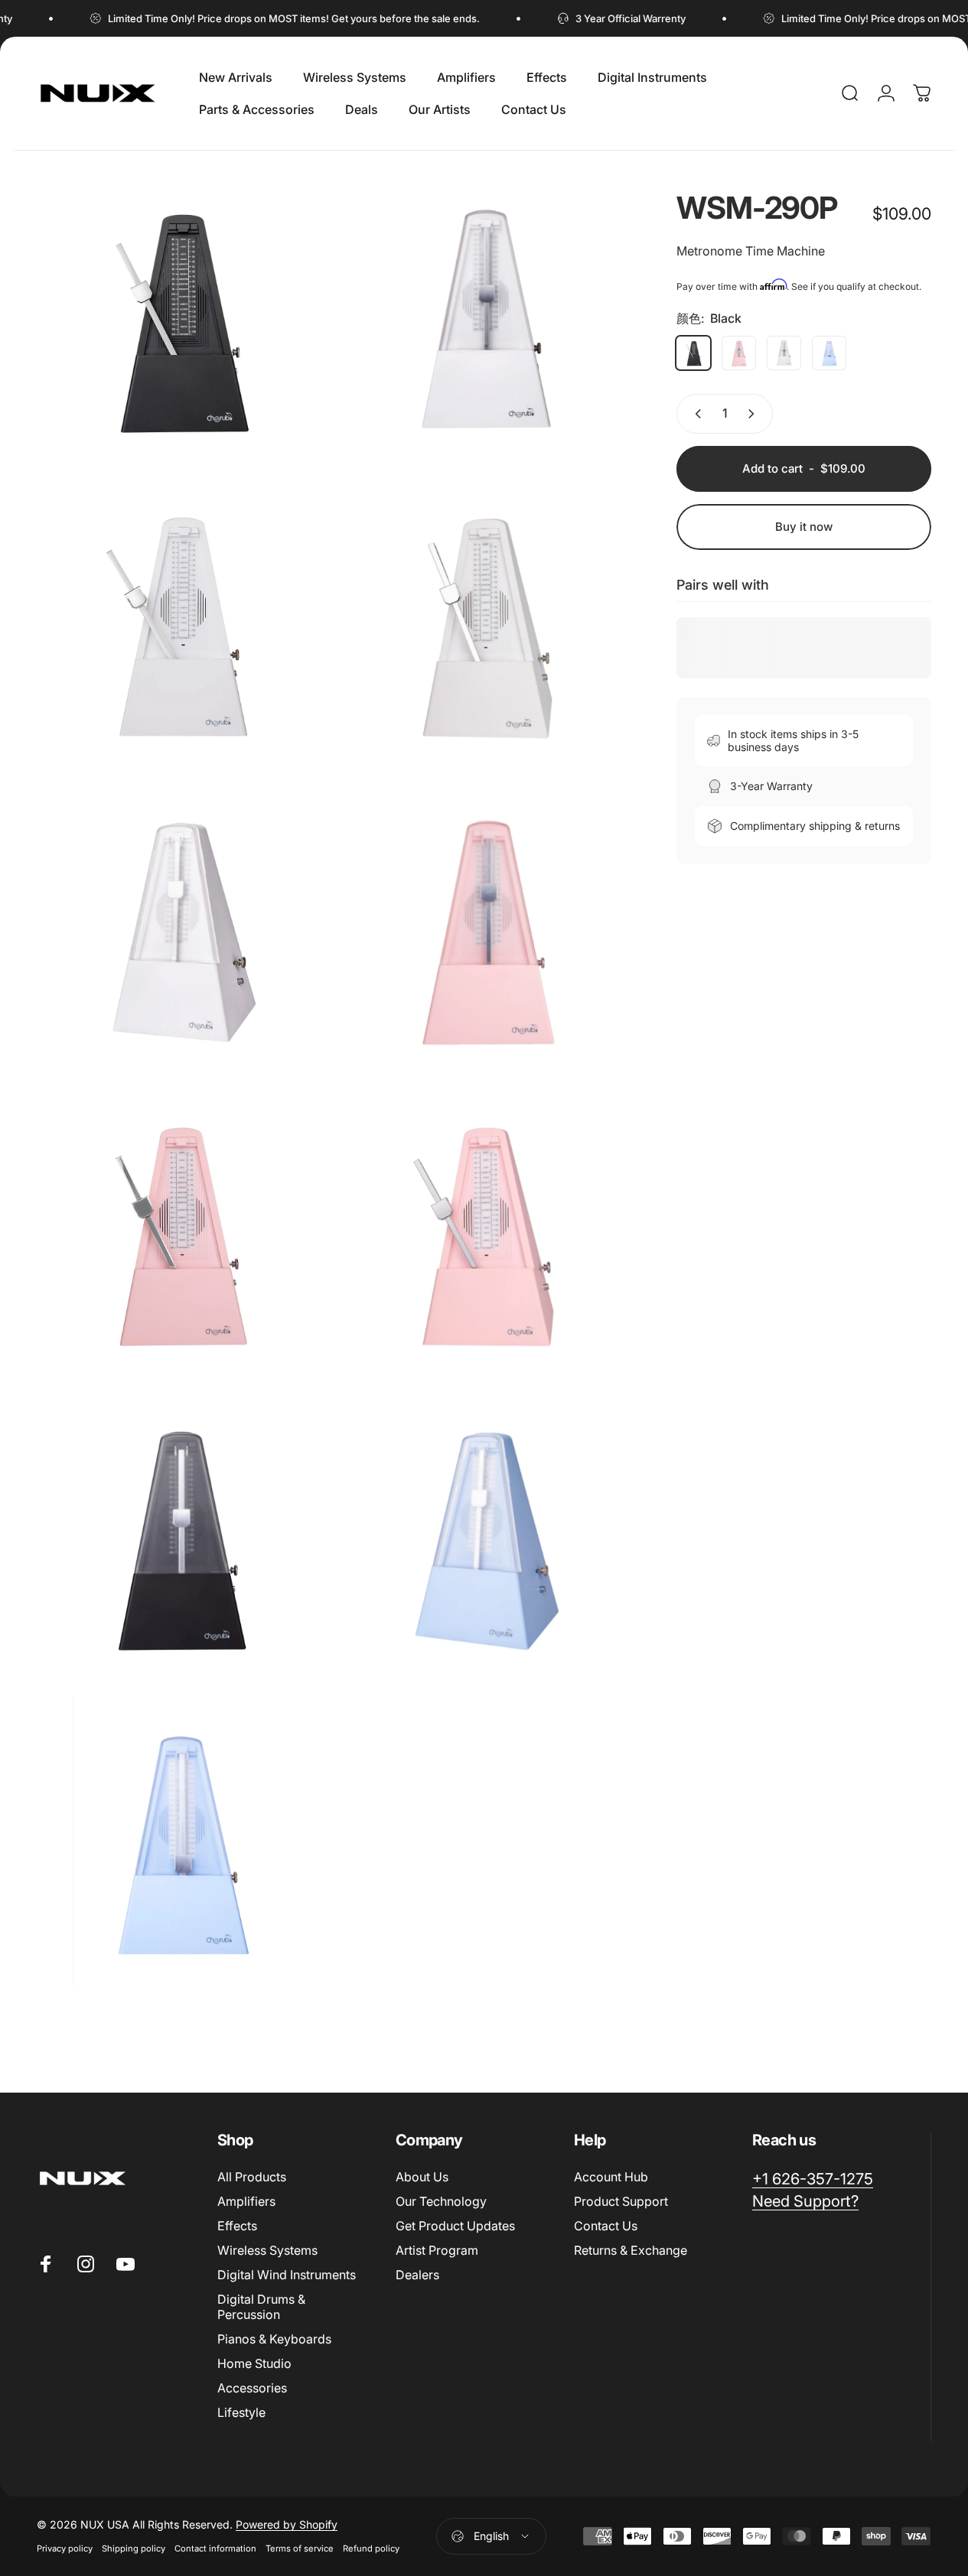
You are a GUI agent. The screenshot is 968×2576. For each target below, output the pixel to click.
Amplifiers (246, 2201)
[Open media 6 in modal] (181, 1232)
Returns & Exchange (631, 2250)
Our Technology (441, 2201)
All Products (252, 2177)
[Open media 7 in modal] (486, 1232)
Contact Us (606, 2226)
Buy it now (804, 527)
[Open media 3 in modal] (486, 623)
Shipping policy (134, 2548)
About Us (422, 2177)
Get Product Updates (455, 2226)
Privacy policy (65, 2548)
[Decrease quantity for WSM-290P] (695, 414)
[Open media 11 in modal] (181, 1841)
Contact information (215, 2548)
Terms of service (300, 2548)
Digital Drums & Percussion (261, 2307)
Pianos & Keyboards (274, 2339)
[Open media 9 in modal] (181, 319)
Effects (237, 2226)
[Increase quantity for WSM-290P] (755, 414)
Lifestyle (241, 2412)
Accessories (252, 2388)
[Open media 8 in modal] (181, 1537)
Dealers (417, 2275)
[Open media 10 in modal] (486, 1537)
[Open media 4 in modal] (181, 928)
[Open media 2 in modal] (181, 623)
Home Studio (254, 2363)
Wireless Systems (267, 2250)
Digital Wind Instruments (287, 2275)
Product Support (621, 2201)
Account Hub (611, 2177)
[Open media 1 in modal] (486, 319)
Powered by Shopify (287, 2524)
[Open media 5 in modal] (486, 928)
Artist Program (437, 2250)
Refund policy (371, 2548)
